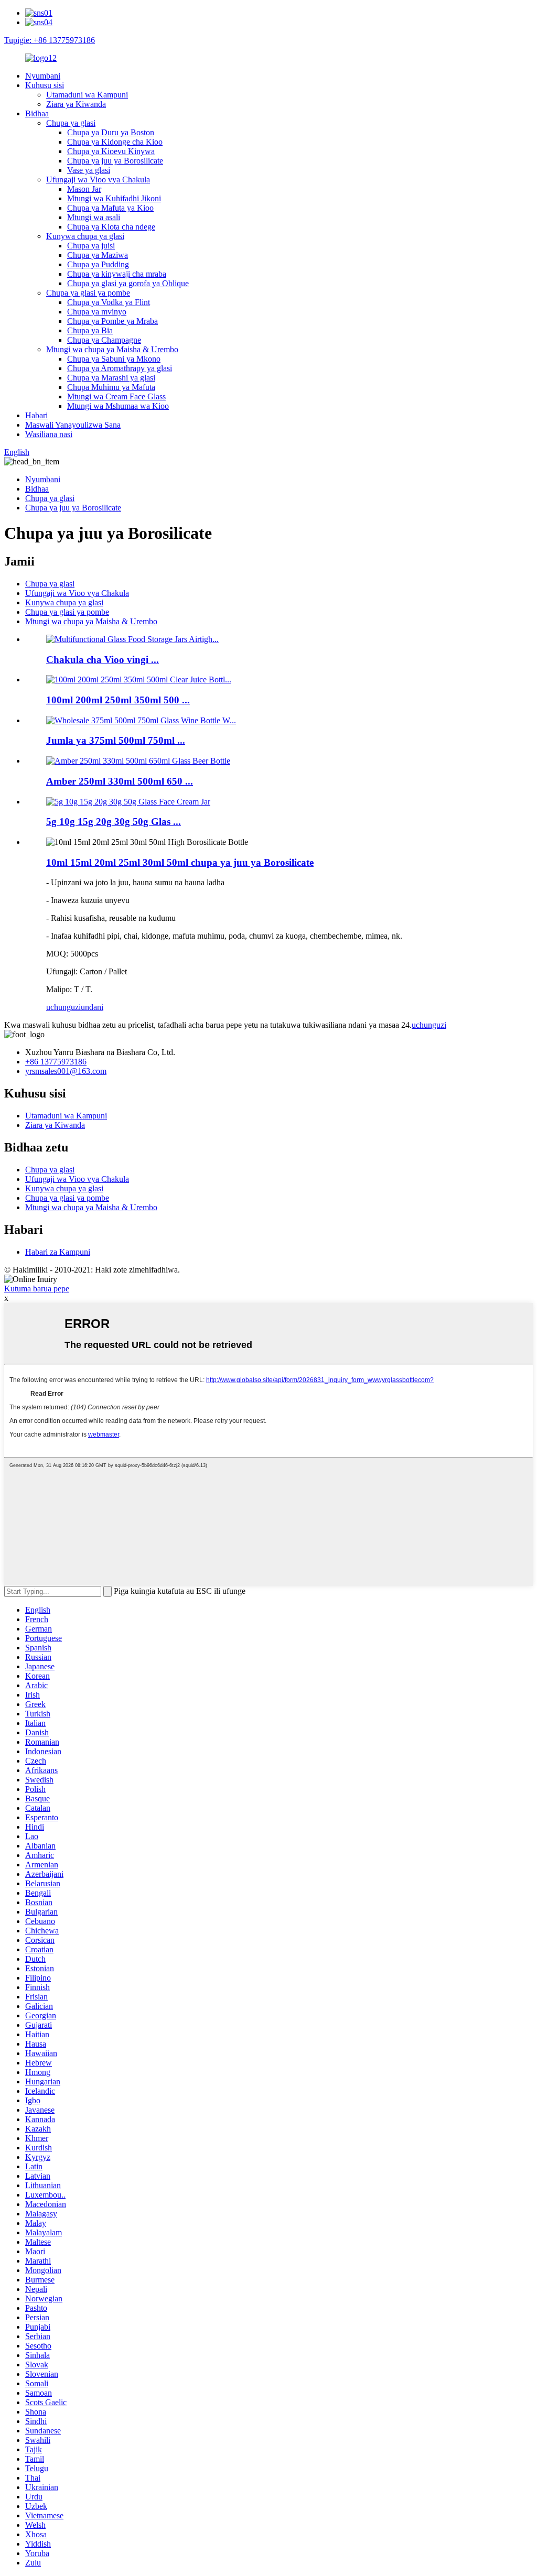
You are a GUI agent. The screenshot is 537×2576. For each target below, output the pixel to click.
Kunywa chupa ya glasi (85, 236)
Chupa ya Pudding (98, 264)
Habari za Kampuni (58, 1252)
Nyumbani (43, 76)
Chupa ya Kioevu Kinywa (111, 151)
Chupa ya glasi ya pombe (88, 293)
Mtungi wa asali (94, 217)
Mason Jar (84, 189)
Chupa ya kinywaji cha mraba (117, 274)
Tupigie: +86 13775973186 (50, 40)
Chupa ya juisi (91, 246)
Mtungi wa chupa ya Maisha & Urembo (112, 349)
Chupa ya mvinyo (97, 312)
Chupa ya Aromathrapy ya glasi (120, 368)
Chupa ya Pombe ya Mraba (112, 321)
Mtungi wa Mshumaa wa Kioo (118, 406)
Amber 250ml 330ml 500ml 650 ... (120, 781)
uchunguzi (63, 1007)
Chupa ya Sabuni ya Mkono (114, 359)
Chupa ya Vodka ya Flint (109, 302)
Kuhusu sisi (45, 85)
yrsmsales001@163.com (66, 1071)
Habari (36, 415)
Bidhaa (37, 113)
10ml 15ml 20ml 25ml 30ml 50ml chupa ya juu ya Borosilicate (180, 862)
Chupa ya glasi (71, 123)
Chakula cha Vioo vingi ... (103, 660)
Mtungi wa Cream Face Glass (116, 396)
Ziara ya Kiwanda (76, 104)
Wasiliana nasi (49, 434)
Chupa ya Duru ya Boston (111, 132)
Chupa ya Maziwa (98, 255)
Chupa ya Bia (90, 330)
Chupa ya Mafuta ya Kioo (110, 208)
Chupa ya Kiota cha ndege (111, 227)
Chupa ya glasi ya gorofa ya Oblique (128, 283)
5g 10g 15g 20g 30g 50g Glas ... (114, 822)
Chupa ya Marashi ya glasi (111, 378)
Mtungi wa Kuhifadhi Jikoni (114, 198)
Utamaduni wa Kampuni (87, 95)
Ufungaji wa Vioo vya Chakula (98, 180)
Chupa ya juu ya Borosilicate (115, 161)
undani (92, 1007)
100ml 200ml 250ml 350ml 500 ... (118, 700)
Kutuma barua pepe (37, 1289)
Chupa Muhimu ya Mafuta (111, 387)
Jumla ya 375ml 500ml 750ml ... (116, 740)
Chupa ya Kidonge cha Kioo (115, 142)
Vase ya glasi (89, 170)
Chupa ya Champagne (104, 340)
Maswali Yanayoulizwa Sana (73, 425)
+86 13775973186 (56, 1062)
